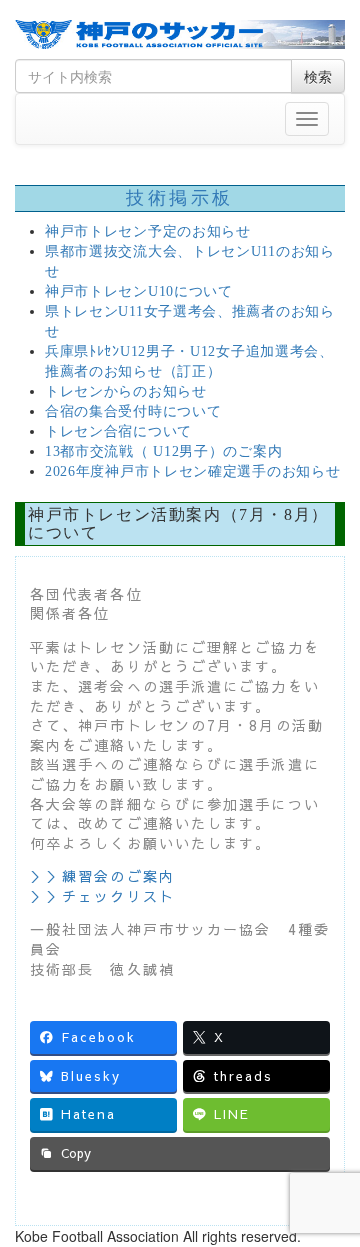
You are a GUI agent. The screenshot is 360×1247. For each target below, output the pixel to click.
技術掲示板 (180, 198)
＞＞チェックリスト (102, 896)
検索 (318, 76)
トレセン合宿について (118, 431)
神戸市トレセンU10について (139, 291)
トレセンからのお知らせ (126, 391)
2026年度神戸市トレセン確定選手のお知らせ (192, 471)
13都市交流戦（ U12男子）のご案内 (163, 451)
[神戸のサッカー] (180, 34)
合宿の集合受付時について (133, 411)
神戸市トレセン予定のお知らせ (148, 231)
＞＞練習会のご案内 (102, 876)
